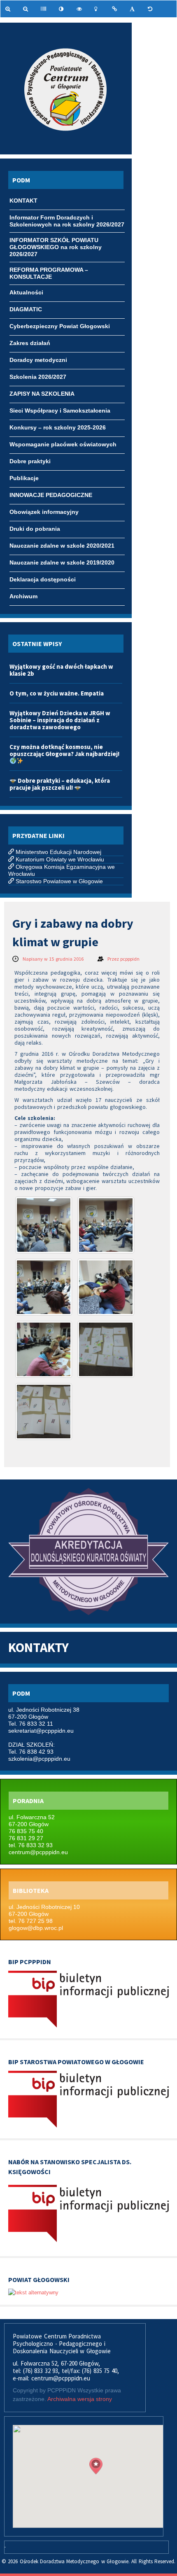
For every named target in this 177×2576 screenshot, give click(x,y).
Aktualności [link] (26, 292)
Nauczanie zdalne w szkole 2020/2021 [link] (62, 546)
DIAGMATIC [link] (26, 309)
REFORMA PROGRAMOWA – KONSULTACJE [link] (49, 271)
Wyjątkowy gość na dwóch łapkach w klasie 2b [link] (61, 670)
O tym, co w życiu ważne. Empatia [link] (57, 693)
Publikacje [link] (24, 478)
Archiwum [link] (23, 596)
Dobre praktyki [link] (30, 461)
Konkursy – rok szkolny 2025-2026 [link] (58, 427)
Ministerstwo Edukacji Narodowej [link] (58, 852)
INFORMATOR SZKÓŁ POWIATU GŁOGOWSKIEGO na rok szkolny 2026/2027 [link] (56, 241)
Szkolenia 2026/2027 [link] (38, 377)
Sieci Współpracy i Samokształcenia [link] (60, 411)
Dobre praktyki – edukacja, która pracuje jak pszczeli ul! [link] (60, 784)
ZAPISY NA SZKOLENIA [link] (42, 394)
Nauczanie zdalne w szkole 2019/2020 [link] (62, 562)
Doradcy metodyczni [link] (38, 360)
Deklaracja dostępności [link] (43, 579)
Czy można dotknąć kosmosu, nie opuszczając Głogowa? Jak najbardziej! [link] (64, 750)
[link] (9, 9)
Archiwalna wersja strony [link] (80, 2399)
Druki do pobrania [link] (35, 529)
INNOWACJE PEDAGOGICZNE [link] (51, 495)
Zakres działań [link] (30, 343)
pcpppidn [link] (130, 959)
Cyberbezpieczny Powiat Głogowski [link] (60, 326)
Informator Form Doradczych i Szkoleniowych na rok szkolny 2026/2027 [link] (67, 218)
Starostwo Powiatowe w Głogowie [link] (59, 881)
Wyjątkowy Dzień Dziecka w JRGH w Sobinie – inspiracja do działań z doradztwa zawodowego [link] (60, 720)
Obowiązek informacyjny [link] (44, 512)
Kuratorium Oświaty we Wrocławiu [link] (60, 859)
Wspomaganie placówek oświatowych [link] (63, 444)
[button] (96, 2466)
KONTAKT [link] (23, 201)
